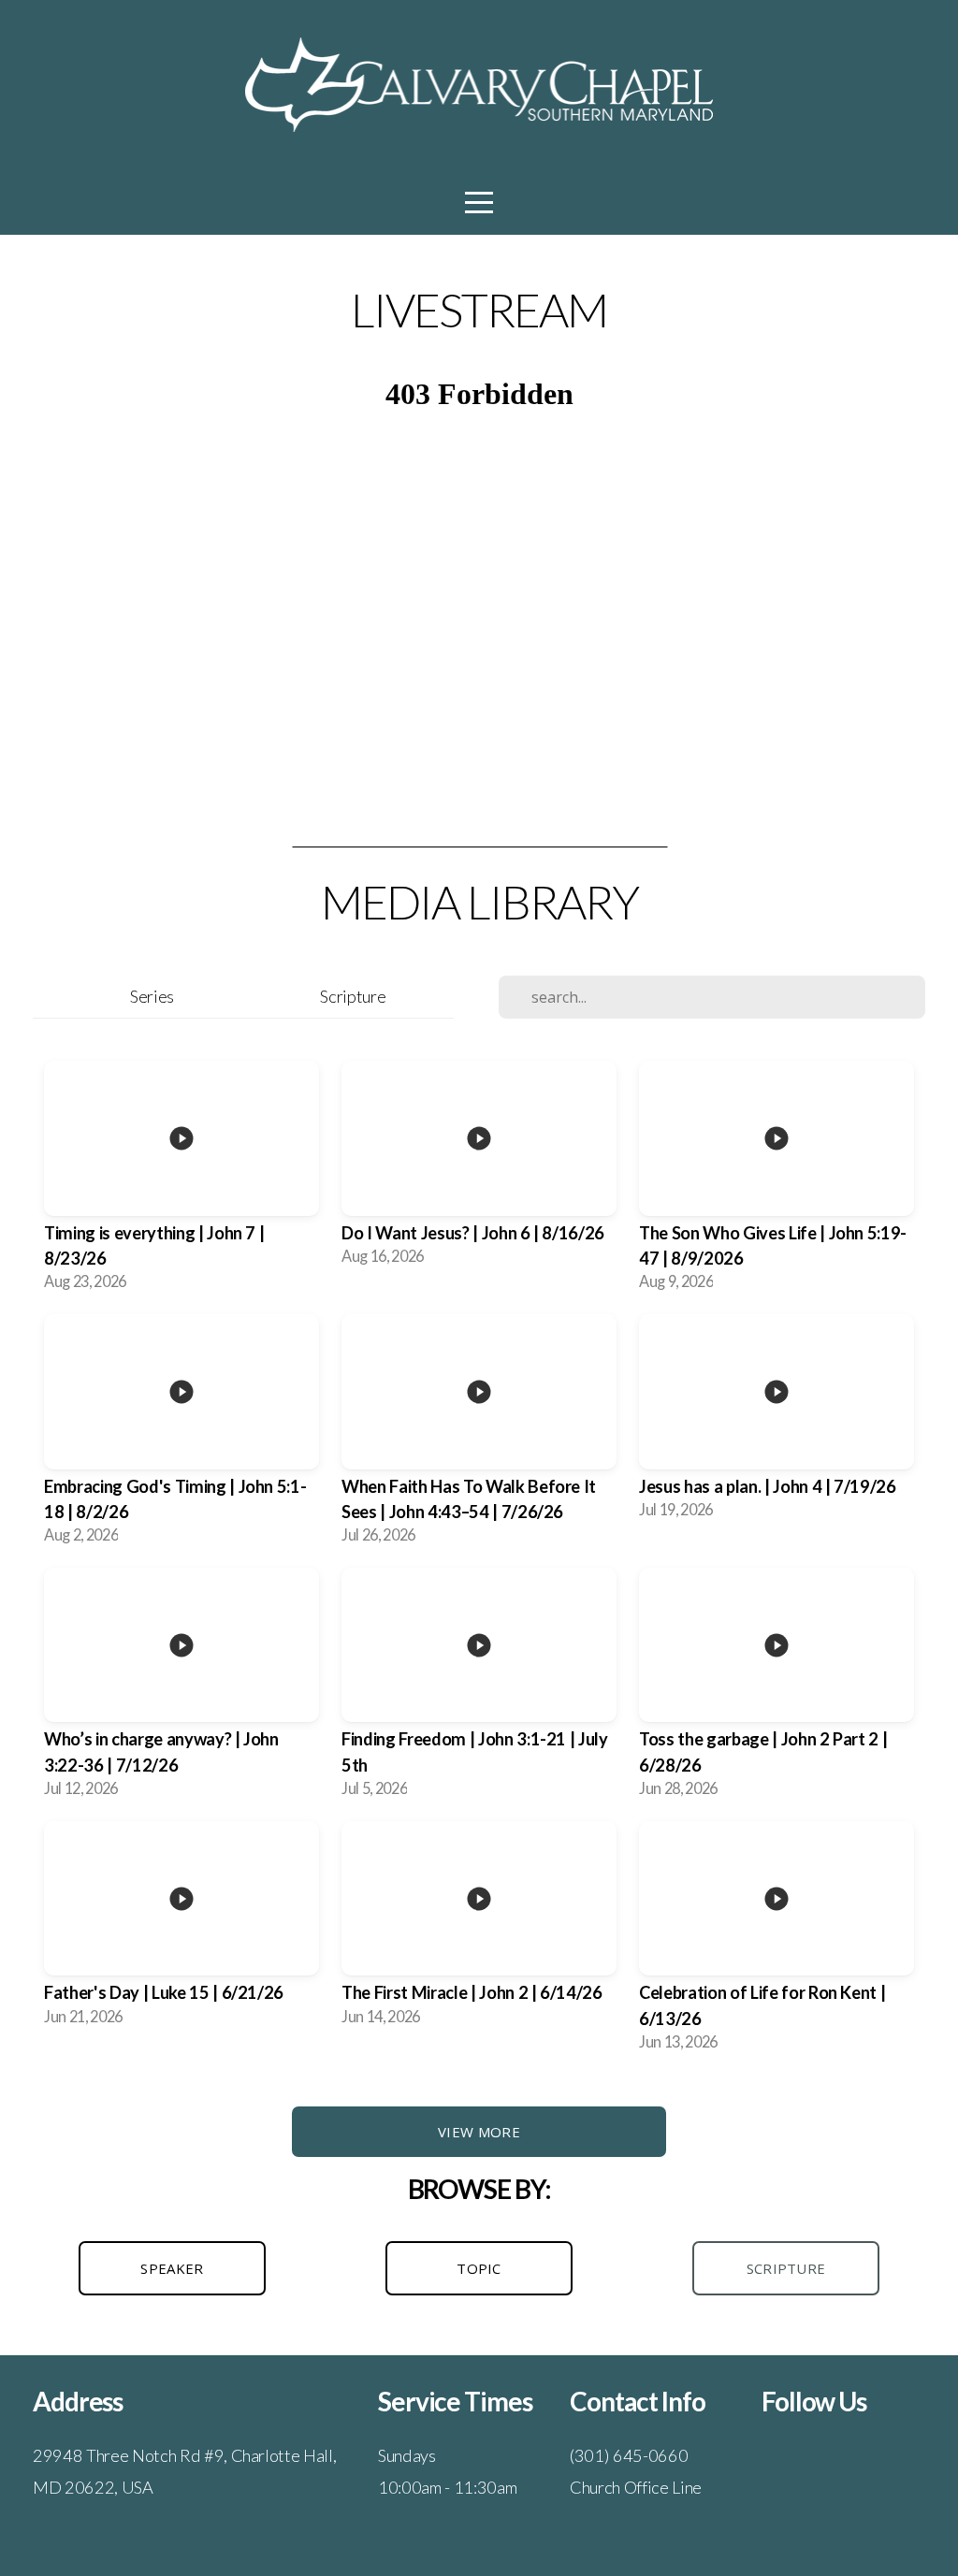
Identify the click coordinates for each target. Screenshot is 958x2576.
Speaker (172, 2268)
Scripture (353, 996)
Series (152, 996)
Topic (479, 2268)
